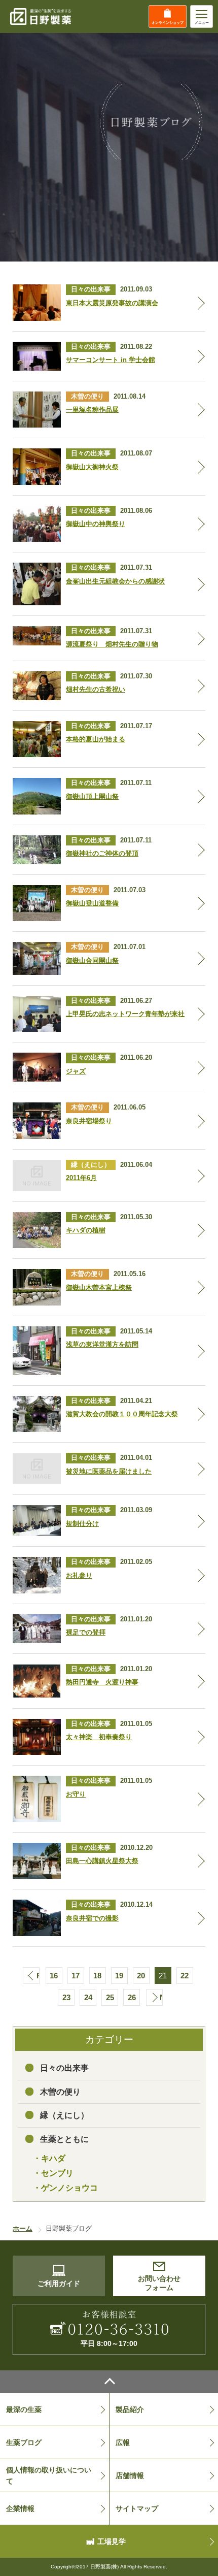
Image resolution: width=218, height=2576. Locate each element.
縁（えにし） (64, 2115)
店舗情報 (130, 2475)
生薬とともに (64, 2139)
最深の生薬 (24, 2409)
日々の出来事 (64, 2068)
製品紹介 (130, 2409)
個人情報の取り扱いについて (49, 2475)
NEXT (161, 1997)
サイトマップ (137, 2508)
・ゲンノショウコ (65, 2188)
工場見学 (112, 2541)
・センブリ (53, 2173)
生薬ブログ (24, 2442)
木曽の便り (60, 2092)
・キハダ (49, 2158)
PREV (38, 1976)
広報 (123, 2442)
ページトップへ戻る (109, 2382)
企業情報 (20, 2508)
